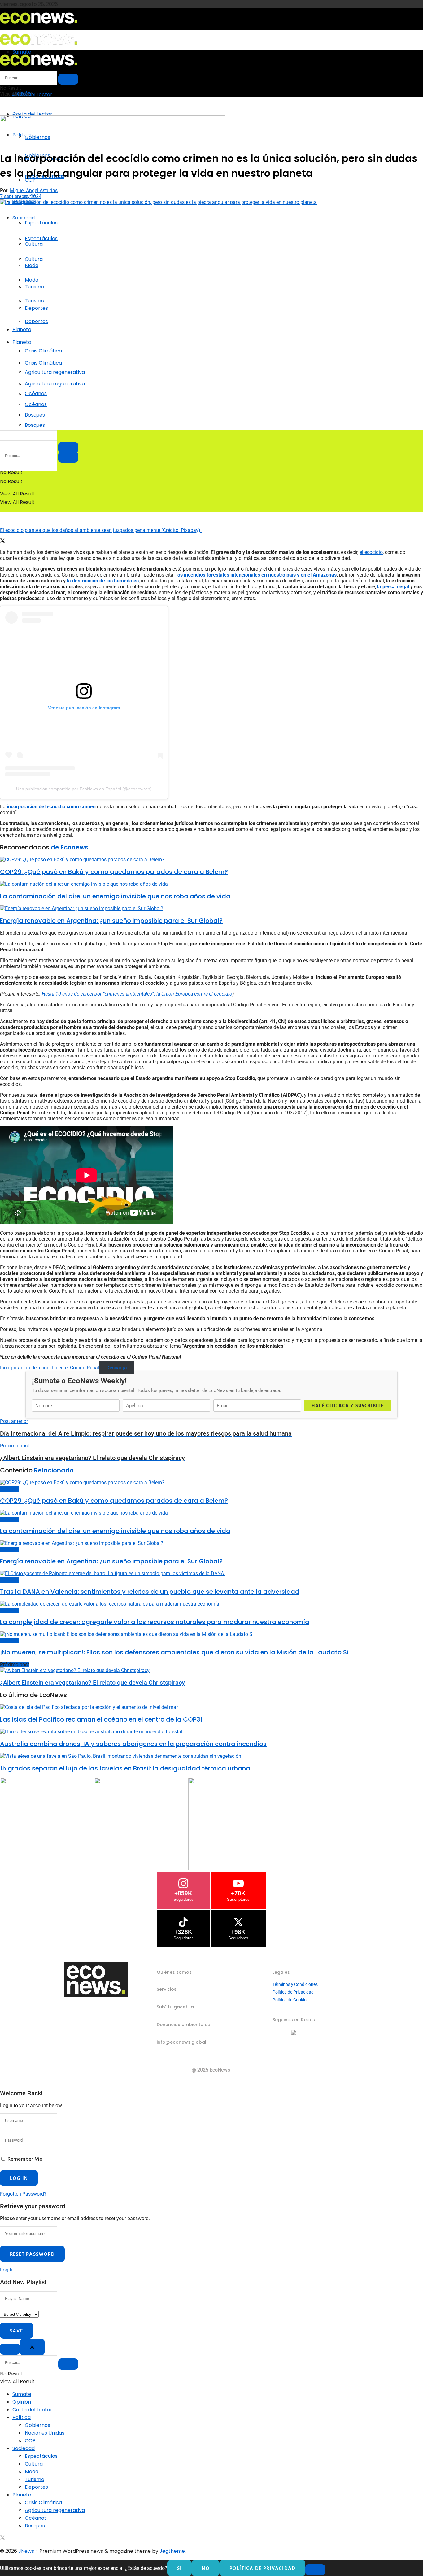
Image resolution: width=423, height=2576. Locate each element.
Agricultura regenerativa (55, 384)
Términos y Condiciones (295, 1984)
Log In (7, 2270)
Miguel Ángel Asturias (34, 190)
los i (181, 575)
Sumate (22, 2394)
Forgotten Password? (23, 2194)
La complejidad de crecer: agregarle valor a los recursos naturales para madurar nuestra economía (155, 1622)
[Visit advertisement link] (113, 142)
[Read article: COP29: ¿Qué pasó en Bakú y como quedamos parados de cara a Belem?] (211, 860)
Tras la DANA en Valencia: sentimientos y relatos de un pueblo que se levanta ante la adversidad (150, 1592)
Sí (179, 2568)
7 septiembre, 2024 (21, 196)
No (205, 2568)
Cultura (34, 259)
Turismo (35, 301)
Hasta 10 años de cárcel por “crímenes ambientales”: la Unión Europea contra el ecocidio (137, 994)
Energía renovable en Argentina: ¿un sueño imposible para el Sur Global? (111, 921)
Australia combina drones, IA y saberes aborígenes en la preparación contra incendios (133, 1744)
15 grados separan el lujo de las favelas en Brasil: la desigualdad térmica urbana (125, 1768)
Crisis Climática (43, 351)
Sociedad (24, 218)
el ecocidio (371, 552)
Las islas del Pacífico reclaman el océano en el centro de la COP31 (101, 1719)
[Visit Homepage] (39, 25)
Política (22, 2417)
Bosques (35, 425)
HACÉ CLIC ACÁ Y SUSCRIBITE (347, 1405)
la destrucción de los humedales (103, 581)
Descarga (117, 1368)
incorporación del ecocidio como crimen (51, 807)
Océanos (36, 404)
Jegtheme (172, 2551)
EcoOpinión (10, 1489)
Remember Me (25, 2159)
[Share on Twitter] (2, 541)
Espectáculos (41, 223)
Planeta (22, 329)
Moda (32, 280)
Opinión (22, 2402)
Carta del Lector (32, 95)
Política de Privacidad (293, 1992)
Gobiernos (37, 2425)
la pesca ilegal (394, 587)
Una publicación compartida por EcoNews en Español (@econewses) (84, 789)
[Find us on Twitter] (2, 2538)
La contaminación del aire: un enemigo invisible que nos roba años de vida (115, 896)
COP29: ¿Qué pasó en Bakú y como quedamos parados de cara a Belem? (114, 872)
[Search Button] (68, 457)
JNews (26, 2551)
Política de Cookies (290, 2000)
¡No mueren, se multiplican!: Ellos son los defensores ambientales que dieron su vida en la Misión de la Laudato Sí (174, 1652)
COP (30, 2441)
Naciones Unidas (45, 2433)
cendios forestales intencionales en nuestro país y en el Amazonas (262, 575)
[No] (315, 2570)
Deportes (36, 321)
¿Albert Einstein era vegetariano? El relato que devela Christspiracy (92, 1683)
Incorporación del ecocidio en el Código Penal (50, 1368)
